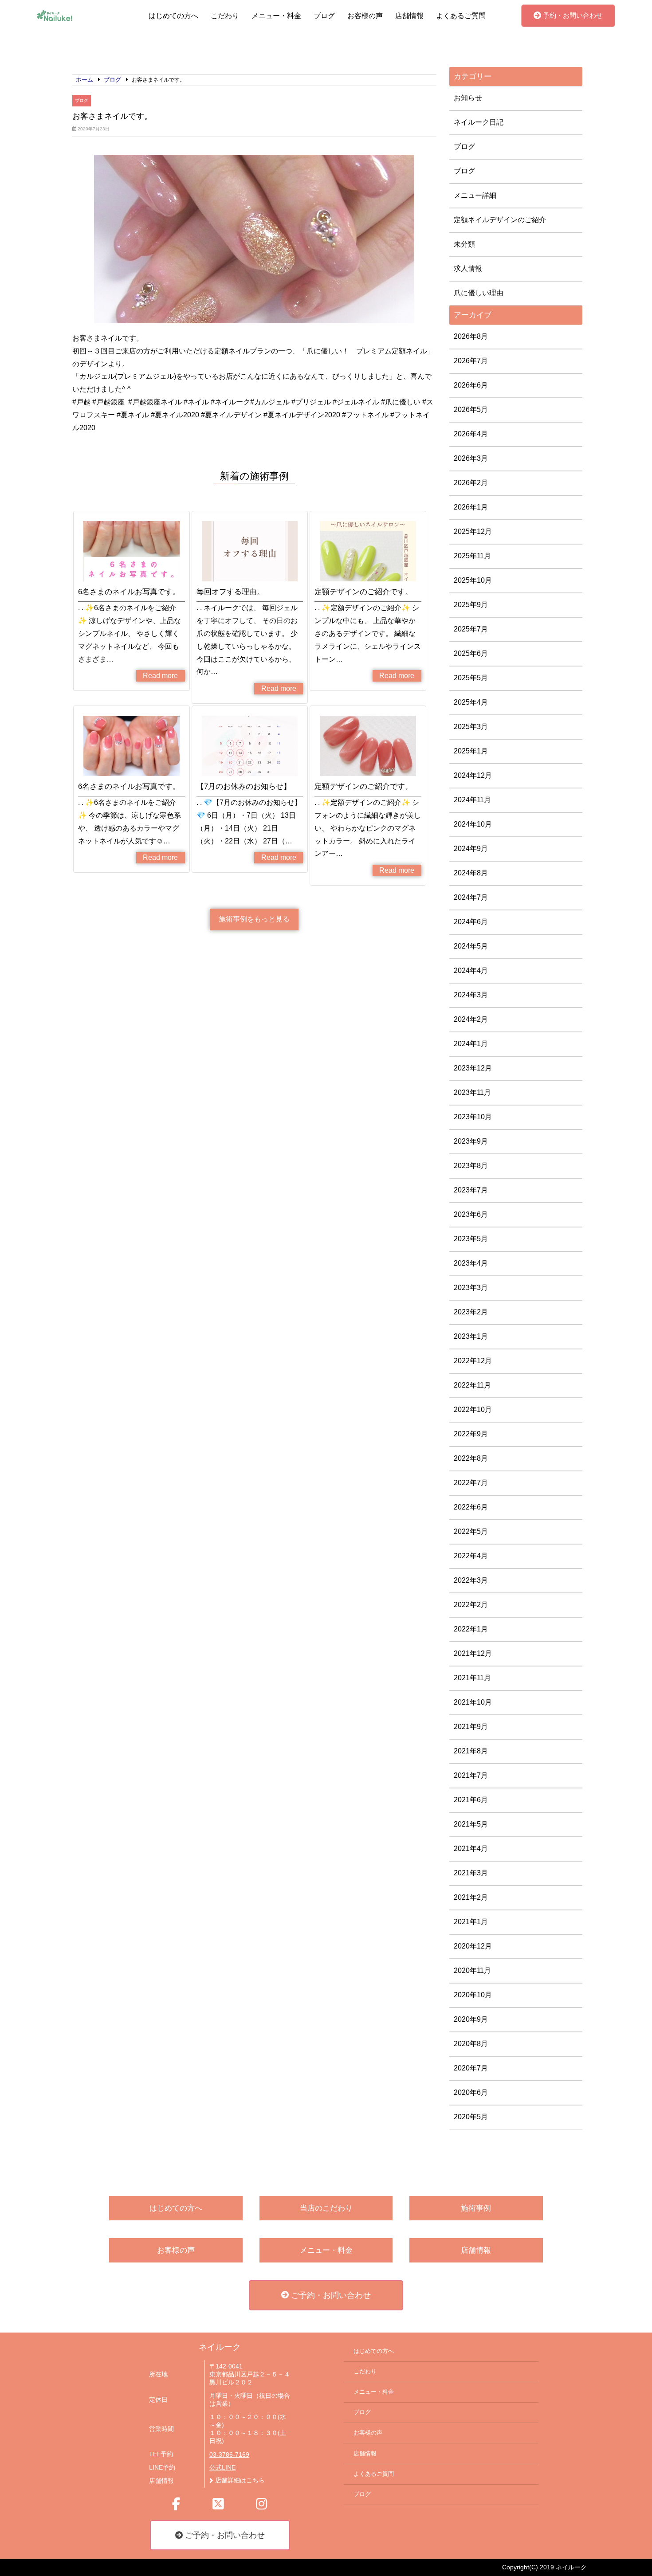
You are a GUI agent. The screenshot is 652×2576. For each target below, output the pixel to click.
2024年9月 (471, 849)
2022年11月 (472, 1385)
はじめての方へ (173, 16)
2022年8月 (471, 1458)
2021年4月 (471, 1849)
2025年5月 (471, 678)
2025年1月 (471, 751)
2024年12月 (473, 775)
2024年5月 (471, 946)
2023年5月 (471, 1239)
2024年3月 (471, 995)
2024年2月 (471, 1019)
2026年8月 (471, 336)
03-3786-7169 (229, 2455)
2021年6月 (471, 1800)
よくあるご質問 (461, 16)
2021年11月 (472, 1678)
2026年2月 (471, 483)
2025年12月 (473, 531)
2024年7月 (471, 897)
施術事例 (476, 2208)
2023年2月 (471, 1312)
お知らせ (468, 98)
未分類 (464, 244)
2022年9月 (471, 1434)
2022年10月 (473, 1410)
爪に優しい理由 (479, 293)
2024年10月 (473, 824)
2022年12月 (473, 1361)
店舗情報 (409, 16)
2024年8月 (471, 873)
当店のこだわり (326, 2208)
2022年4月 (471, 1556)
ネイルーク (220, 2347)
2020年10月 (473, 1995)
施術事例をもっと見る (254, 919)
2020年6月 (471, 2092)
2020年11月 (472, 1970)
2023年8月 (471, 1166)
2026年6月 (471, 385)
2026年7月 (471, 361)
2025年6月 (471, 653)
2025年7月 (471, 629)
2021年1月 (471, 1922)
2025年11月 (472, 556)
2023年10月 (473, 1117)
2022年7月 (471, 1483)
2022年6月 (471, 1507)
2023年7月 (471, 1190)
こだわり (225, 16)
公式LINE (222, 2468)
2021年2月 (471, 1897)
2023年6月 (471, 1214)
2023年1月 (471, 1336)
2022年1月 (471, 1629)
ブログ (324, 16)
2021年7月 (471, 1775)
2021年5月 (471, 1824)
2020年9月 (471, 2019)
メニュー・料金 (276, 16)
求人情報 (468, 269)
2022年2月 (471, 1605)
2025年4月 (471, 702)
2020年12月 (473, 1946)
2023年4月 (471, 1263)
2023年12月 (473, 1068)
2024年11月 (472, 800)
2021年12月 (473, 1653)
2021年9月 (471, 1727)
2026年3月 (471, 458)
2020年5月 (471, 2117)
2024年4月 (471, 970)
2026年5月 (471, 410)
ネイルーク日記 (479, 122)
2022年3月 (471, 1580)
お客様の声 (365, 16)
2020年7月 (471, 2068)
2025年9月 (471, 605)
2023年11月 (472, 1092)
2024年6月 (471, 922)
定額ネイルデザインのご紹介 (500, 220)
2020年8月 (471, 2044)
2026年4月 (471, 434)
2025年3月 (471, 727)
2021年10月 (473, 1702)
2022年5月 (471, 1531)
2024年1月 (471, 1044)
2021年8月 (471, 1751)
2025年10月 (473, 580)
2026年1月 (471, 507)
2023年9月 (471, 1141)
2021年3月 (471, 1873)
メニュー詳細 (475, 195)
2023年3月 (471, 1288)
